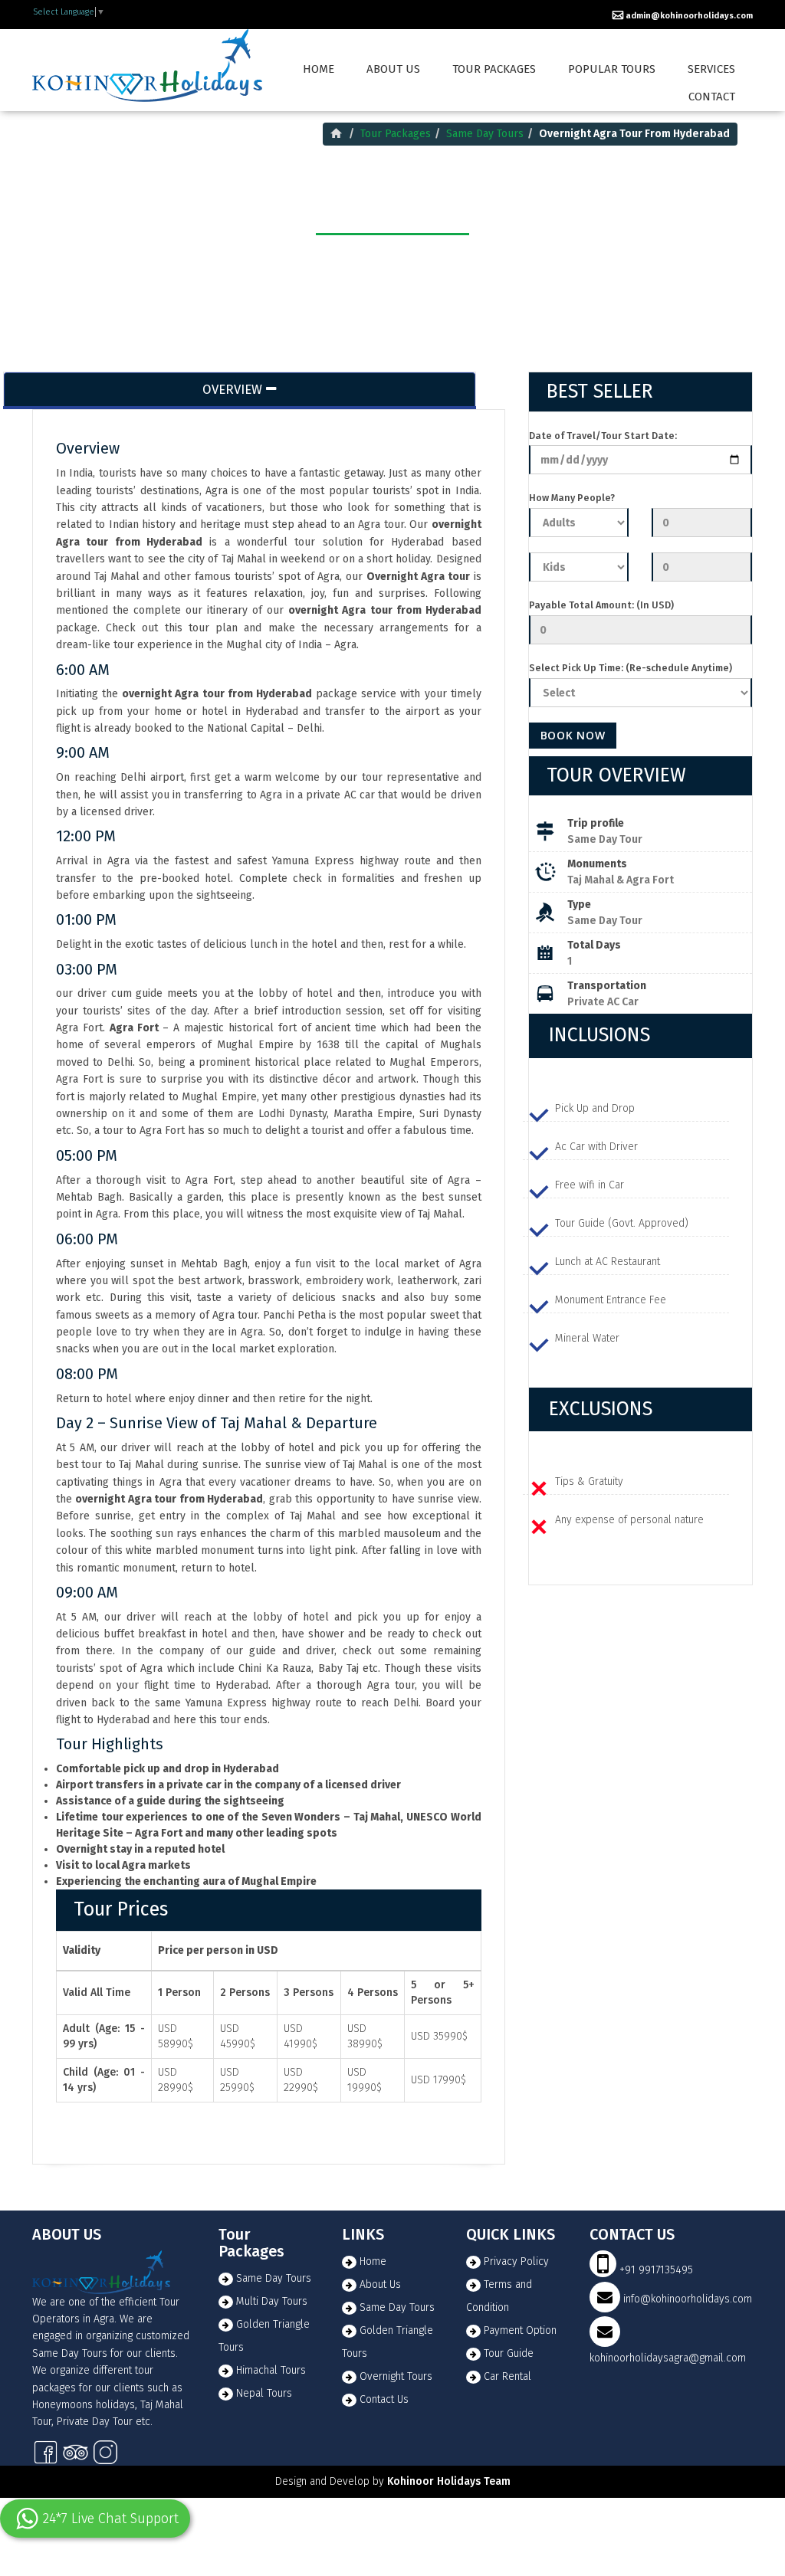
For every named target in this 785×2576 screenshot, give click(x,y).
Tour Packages (494, 69)
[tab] (640, 1036)
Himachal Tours (269, 2370)
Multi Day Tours (270, 2301)
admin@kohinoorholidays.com (688, 16)
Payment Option (520, 2330)
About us (393, 69)
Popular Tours (612, 69)
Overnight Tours (396, 2376)
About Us (380, 2284)
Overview (232, 389)
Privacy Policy (516, 2261)
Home (319, 69)
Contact (712, 97)
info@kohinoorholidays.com (688, 2299)
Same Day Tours (485, 134)
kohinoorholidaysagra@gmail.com (668, 2358)
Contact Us (384, 2399)
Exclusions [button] (601, 1409)
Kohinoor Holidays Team (449, 2481)
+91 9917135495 (655, 2270)
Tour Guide (509, 2353)
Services (711, 69)
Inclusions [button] (599, 1035)
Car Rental (507, 2376)
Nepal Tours (263, 2393)
